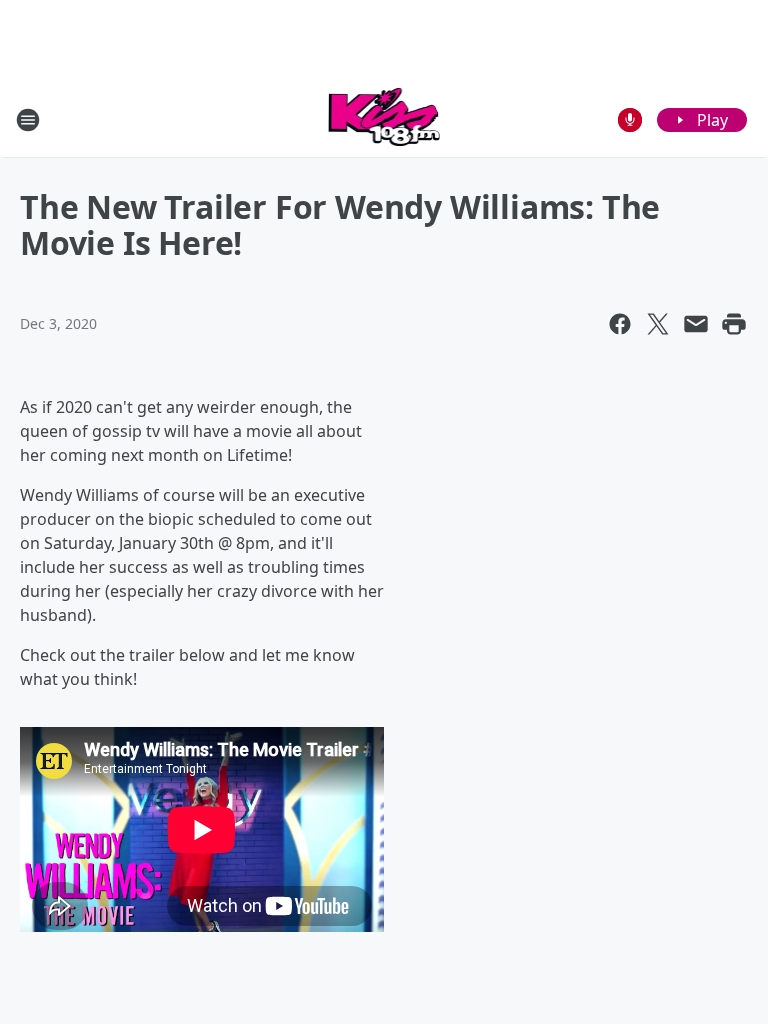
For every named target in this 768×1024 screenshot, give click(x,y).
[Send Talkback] (630, 120)
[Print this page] (734, 324)
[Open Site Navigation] (28, 120)
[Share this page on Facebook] (620, 324)
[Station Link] (384, 119)
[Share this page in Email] (696, 324)
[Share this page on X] (658, 324)
